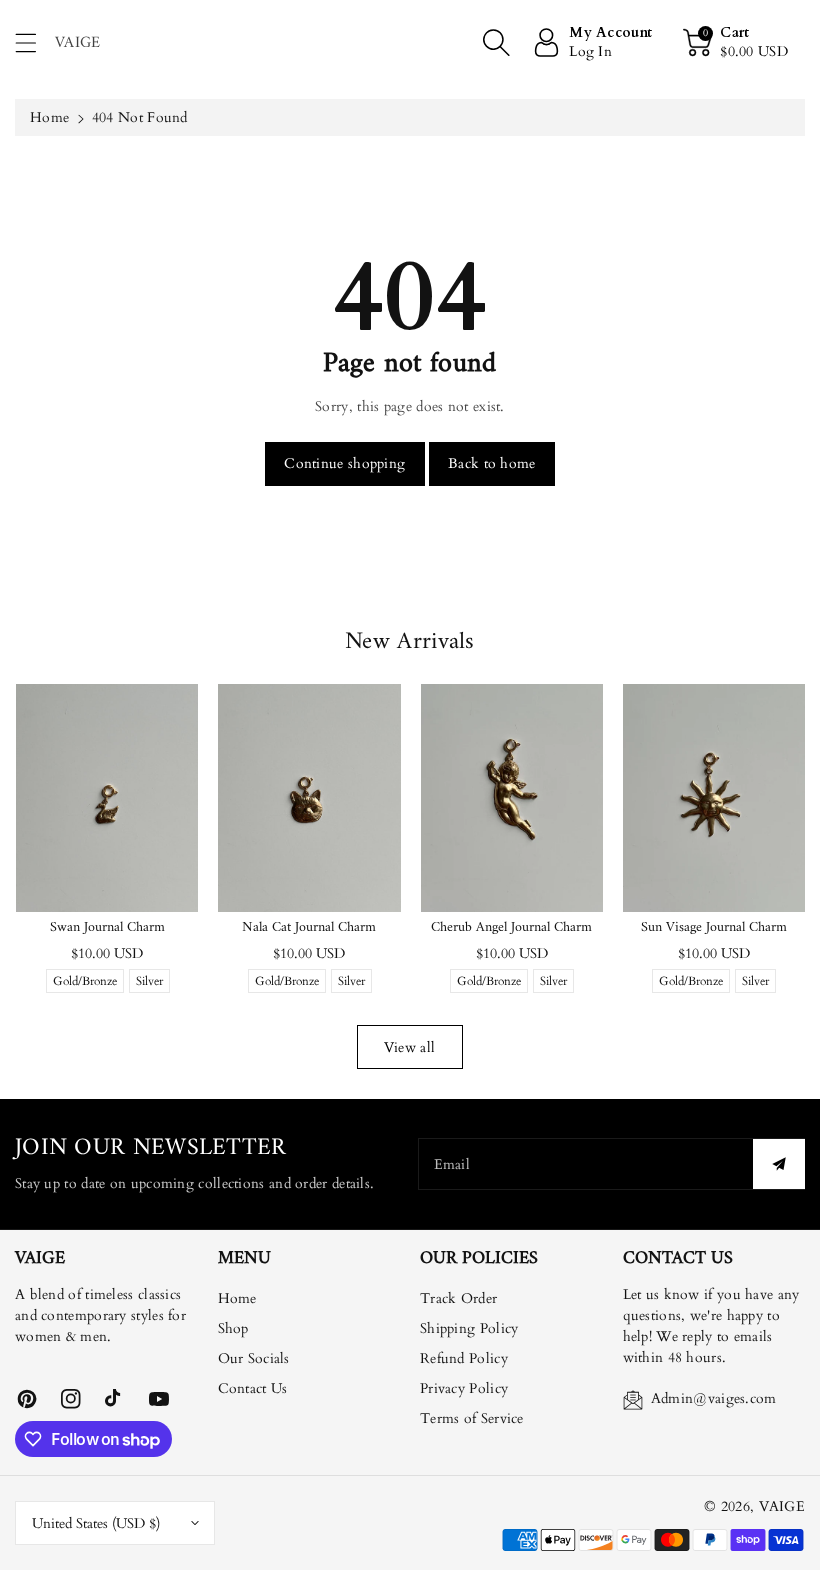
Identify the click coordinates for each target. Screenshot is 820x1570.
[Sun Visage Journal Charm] (714, 798)
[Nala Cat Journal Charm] (309, 798)
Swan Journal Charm (107, 927)
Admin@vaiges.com (714, 1398)
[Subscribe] (779, 1164)
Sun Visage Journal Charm (714, 927)
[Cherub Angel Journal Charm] (512, 798)
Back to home (492, 463)
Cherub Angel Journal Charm (511, 927)
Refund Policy (464, 1358)
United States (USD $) (96, 1523)
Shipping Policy (469, 1328)
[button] (35, 42)
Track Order (458, 1298)
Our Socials (254, 1358)
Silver (149, 983)
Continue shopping (344, 463)
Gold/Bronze (85, 983)
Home (49, 117)
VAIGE (782, 1506)
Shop (233, 1328)
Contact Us (253, 1388)
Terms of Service (472, 1418)
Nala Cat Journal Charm (309, 927)
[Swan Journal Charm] (107, 798)
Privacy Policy (464, 1388)
